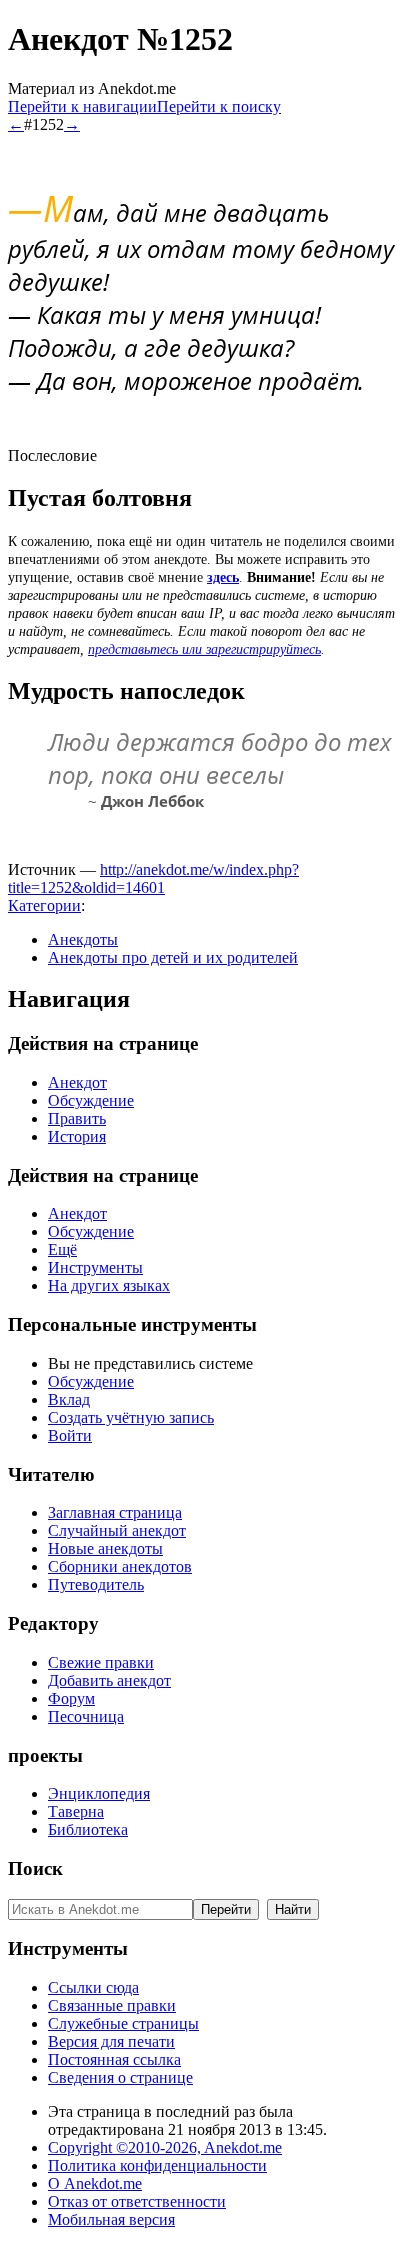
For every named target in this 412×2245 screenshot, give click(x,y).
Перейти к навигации (82, 106)
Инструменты (95, 1267)
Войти (70, 1435)
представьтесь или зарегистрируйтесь (204, 649)
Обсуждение (91, 1100)
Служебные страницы (123, 2023)
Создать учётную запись (131, 1417)
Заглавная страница (115, 1512)
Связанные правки (112, 2005)
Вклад (69, 1399)
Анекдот (77, 1082)
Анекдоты (83, 939)
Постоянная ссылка (114, 2059)
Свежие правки (101, 1662)
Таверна (76, 1811)
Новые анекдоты (105, 1548)
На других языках (109, 1285)
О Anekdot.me (95, 2183)
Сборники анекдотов (120, 1566)
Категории (44, 905)
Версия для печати (111, 2041)
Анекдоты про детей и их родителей (173, 957)
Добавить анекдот (109, 1680)
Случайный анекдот (117, 1530)
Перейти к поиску (219, 106)
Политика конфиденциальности (157, 2165)
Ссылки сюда (93, 1987)
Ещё (62, 1249)
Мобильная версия (111, 2219)
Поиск (35, 1868)
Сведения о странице (120, 2077)
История (77, 1136)
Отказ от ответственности (137, 2201)
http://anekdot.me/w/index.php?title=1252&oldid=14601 (153, 878)
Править (77, 1118)
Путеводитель (96, 1584)
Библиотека (88, 1829)
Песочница (86, 1716)
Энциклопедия (99, 1793)
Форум (71, 1698)
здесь (223, 577)
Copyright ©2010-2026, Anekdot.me (165, 2147)
